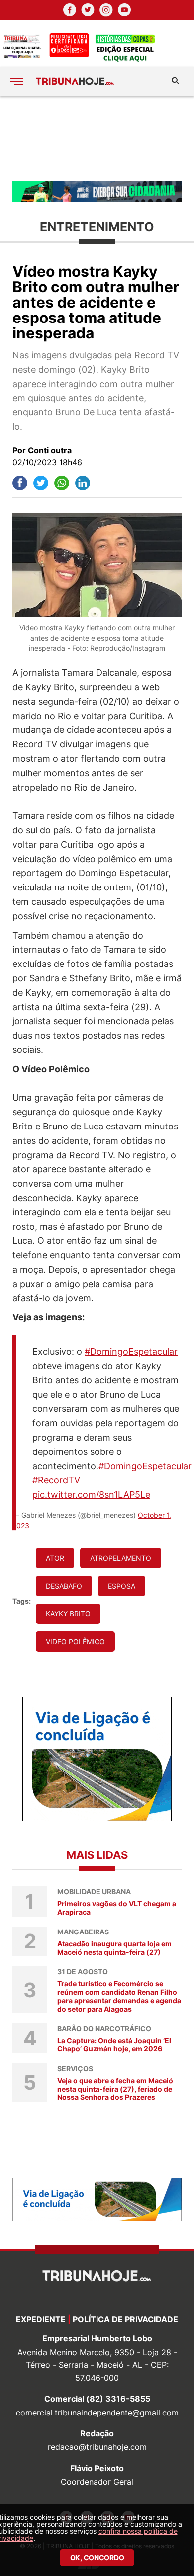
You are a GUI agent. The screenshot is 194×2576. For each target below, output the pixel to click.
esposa (122, 1586)
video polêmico (75, 1642)
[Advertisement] (97, 138)
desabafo (64, 1586)
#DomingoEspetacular (131, 1351)
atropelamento (121, 1558)
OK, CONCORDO (97, 2557)
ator (55, 1558)
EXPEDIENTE (41, 2319)
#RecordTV (56, 1480)
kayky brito (68, 1614)
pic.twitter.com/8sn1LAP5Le (91, 1494)
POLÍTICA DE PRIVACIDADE (125, 2319)
